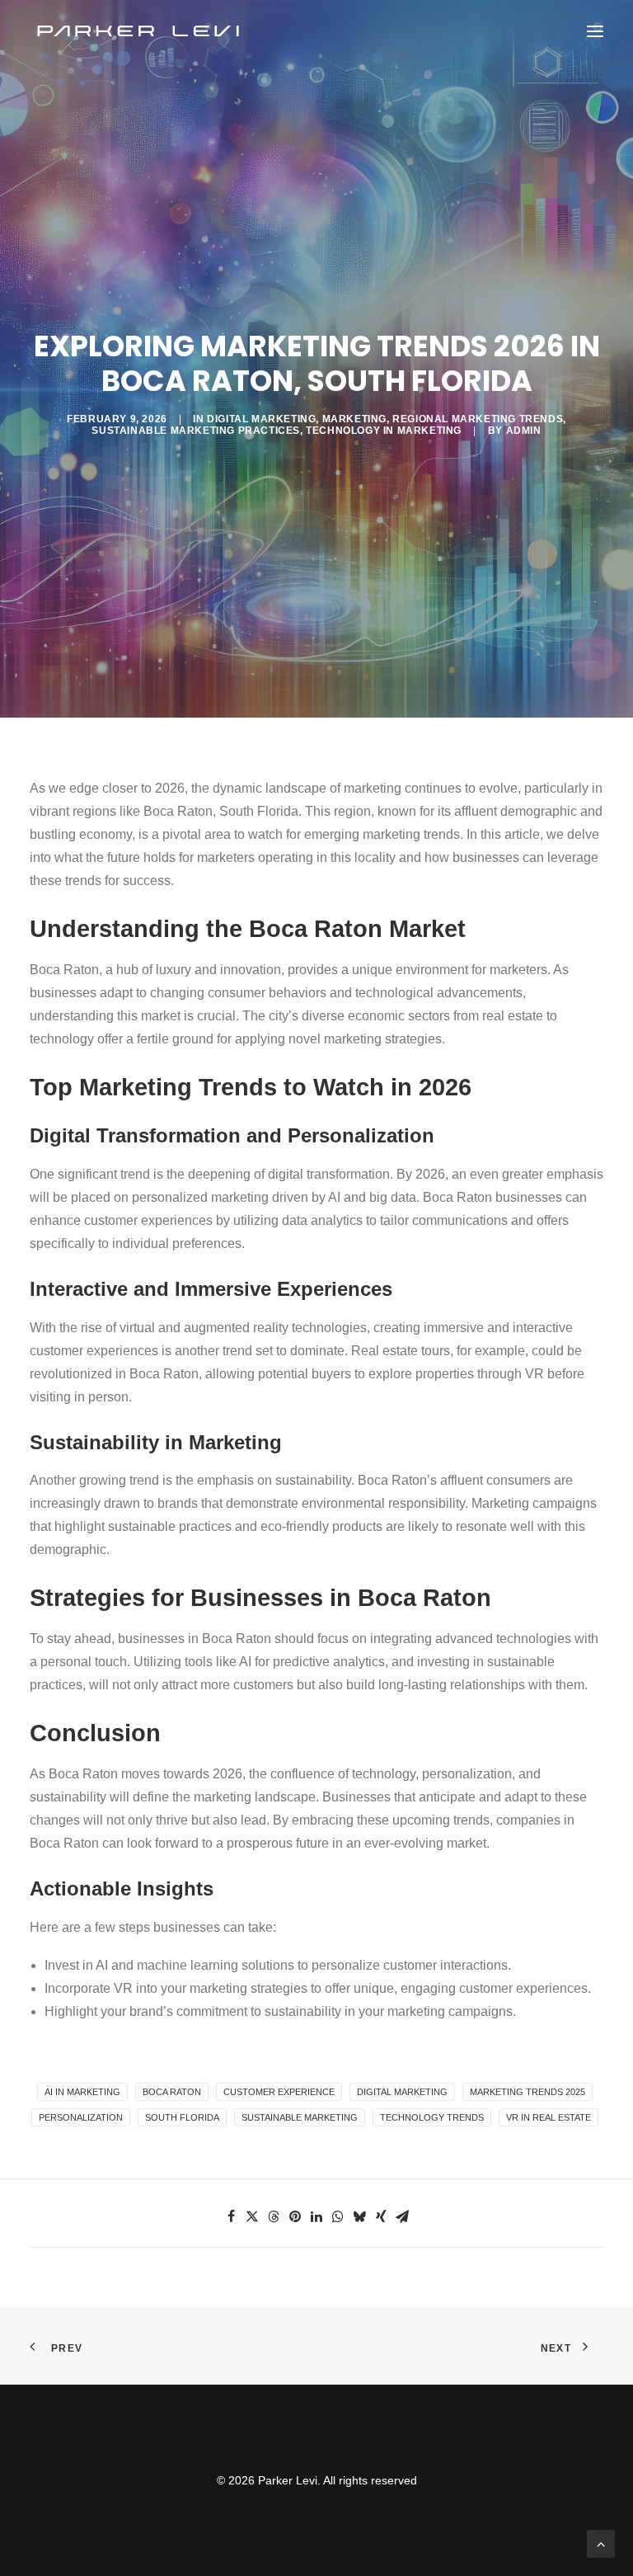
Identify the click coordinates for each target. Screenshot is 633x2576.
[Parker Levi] (140, 31)
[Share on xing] (381, 2216)
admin (524, 431)
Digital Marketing (261, 419)
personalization (81, 2117)
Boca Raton (172, 2092)
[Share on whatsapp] (338, 2216)
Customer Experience (279, 2092)
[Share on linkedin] (316, 2216)
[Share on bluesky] (359, 2216)
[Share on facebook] (231, 2216)
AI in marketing (82, 2092)
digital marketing (402, 2092)
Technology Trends (432, 2117)
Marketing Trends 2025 (527, 2092)
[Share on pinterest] (295, 2216)
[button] (595, 31)
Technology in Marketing (384, 431)
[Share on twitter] (252, 2216)
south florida (182, 2117)
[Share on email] (402, 2216)
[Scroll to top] (601, 2543)
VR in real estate (549, 2117)
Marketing (354, 419)
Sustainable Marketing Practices (196, 431)
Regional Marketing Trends (478, 419)
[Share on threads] (274, 2216)
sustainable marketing (300, 2117)
